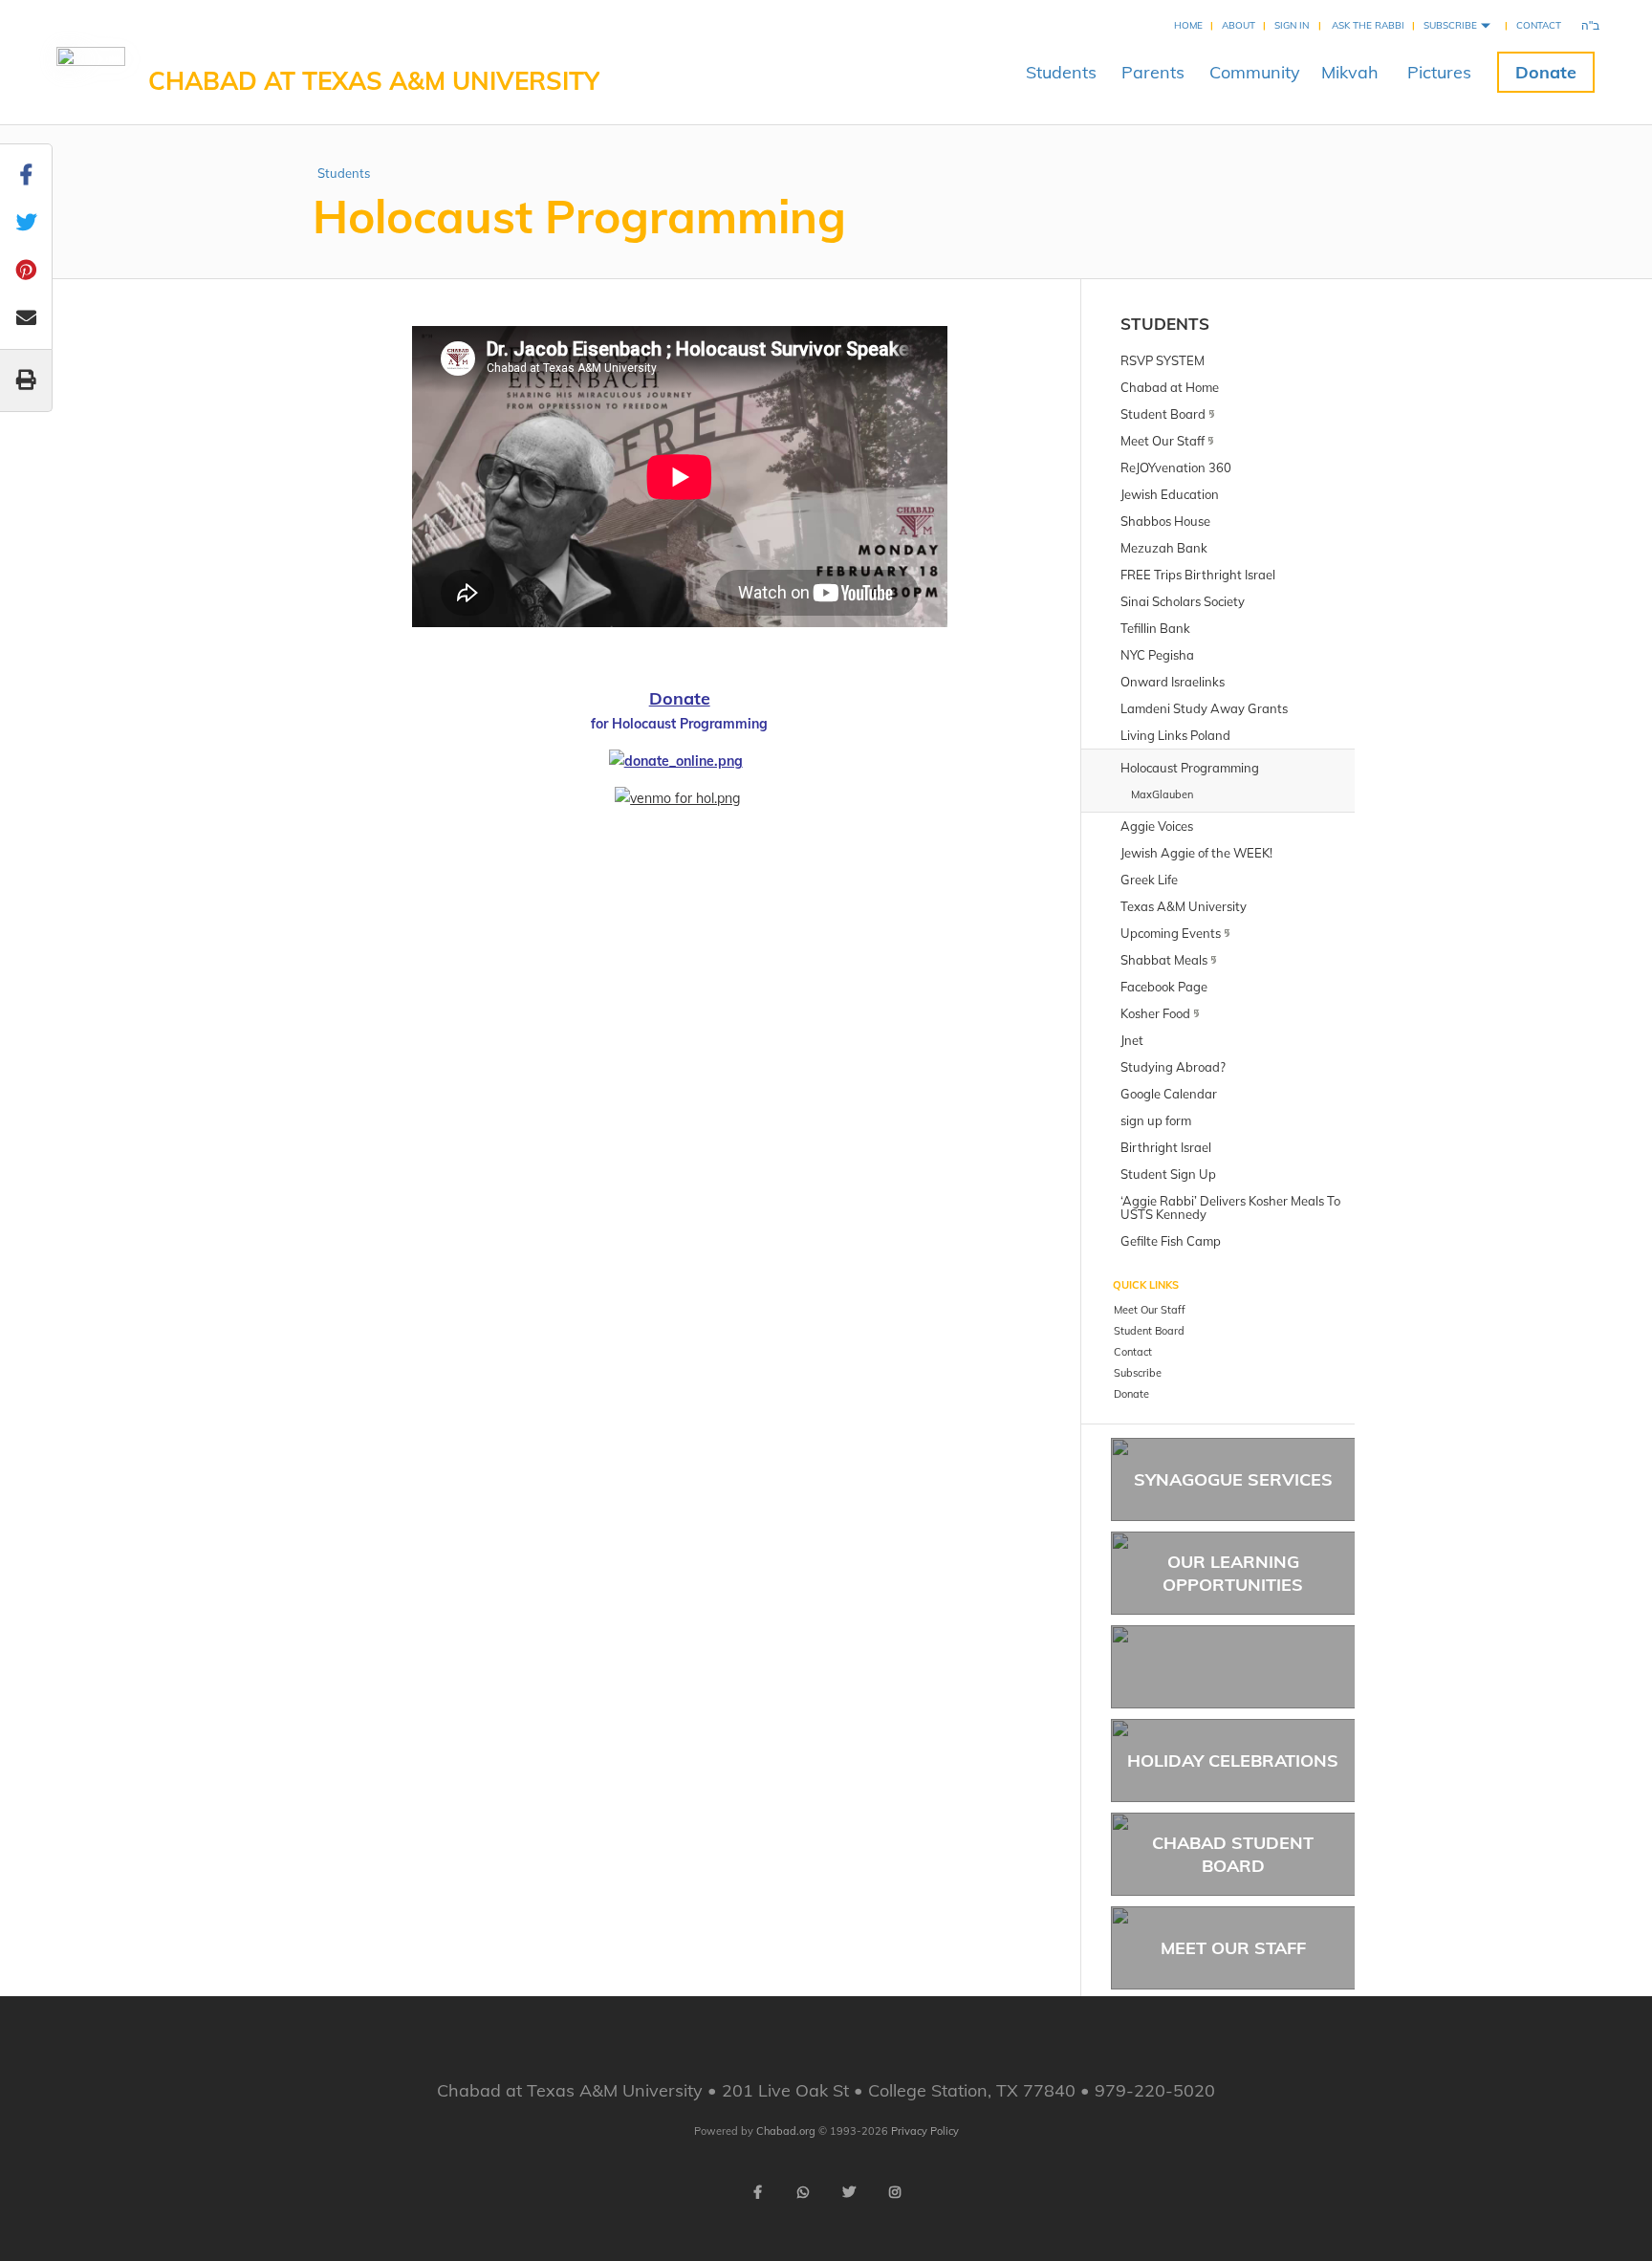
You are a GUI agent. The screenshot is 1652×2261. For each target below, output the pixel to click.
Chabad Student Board (1233, 1854)
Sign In (1292, 25)
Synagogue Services (1233, 1479)
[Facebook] (757, 2192)
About (1239, 25)
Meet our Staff (1233, 1948)
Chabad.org (786, 2131)
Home (1188, 25)
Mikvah (1350, 72)
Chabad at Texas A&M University (374, 81)
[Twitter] (849, 2192)
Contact (1539, 25)
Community (1255, 72)
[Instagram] (895, 2192)
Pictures (1439, 72)
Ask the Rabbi (1368, 25)
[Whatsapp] (803, 2192)
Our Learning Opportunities (1233, 1573)
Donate (1546, 72)
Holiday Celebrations (1233, 1761)
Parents (1153, 72)
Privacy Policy (925, 2131)
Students (1061, 72)
